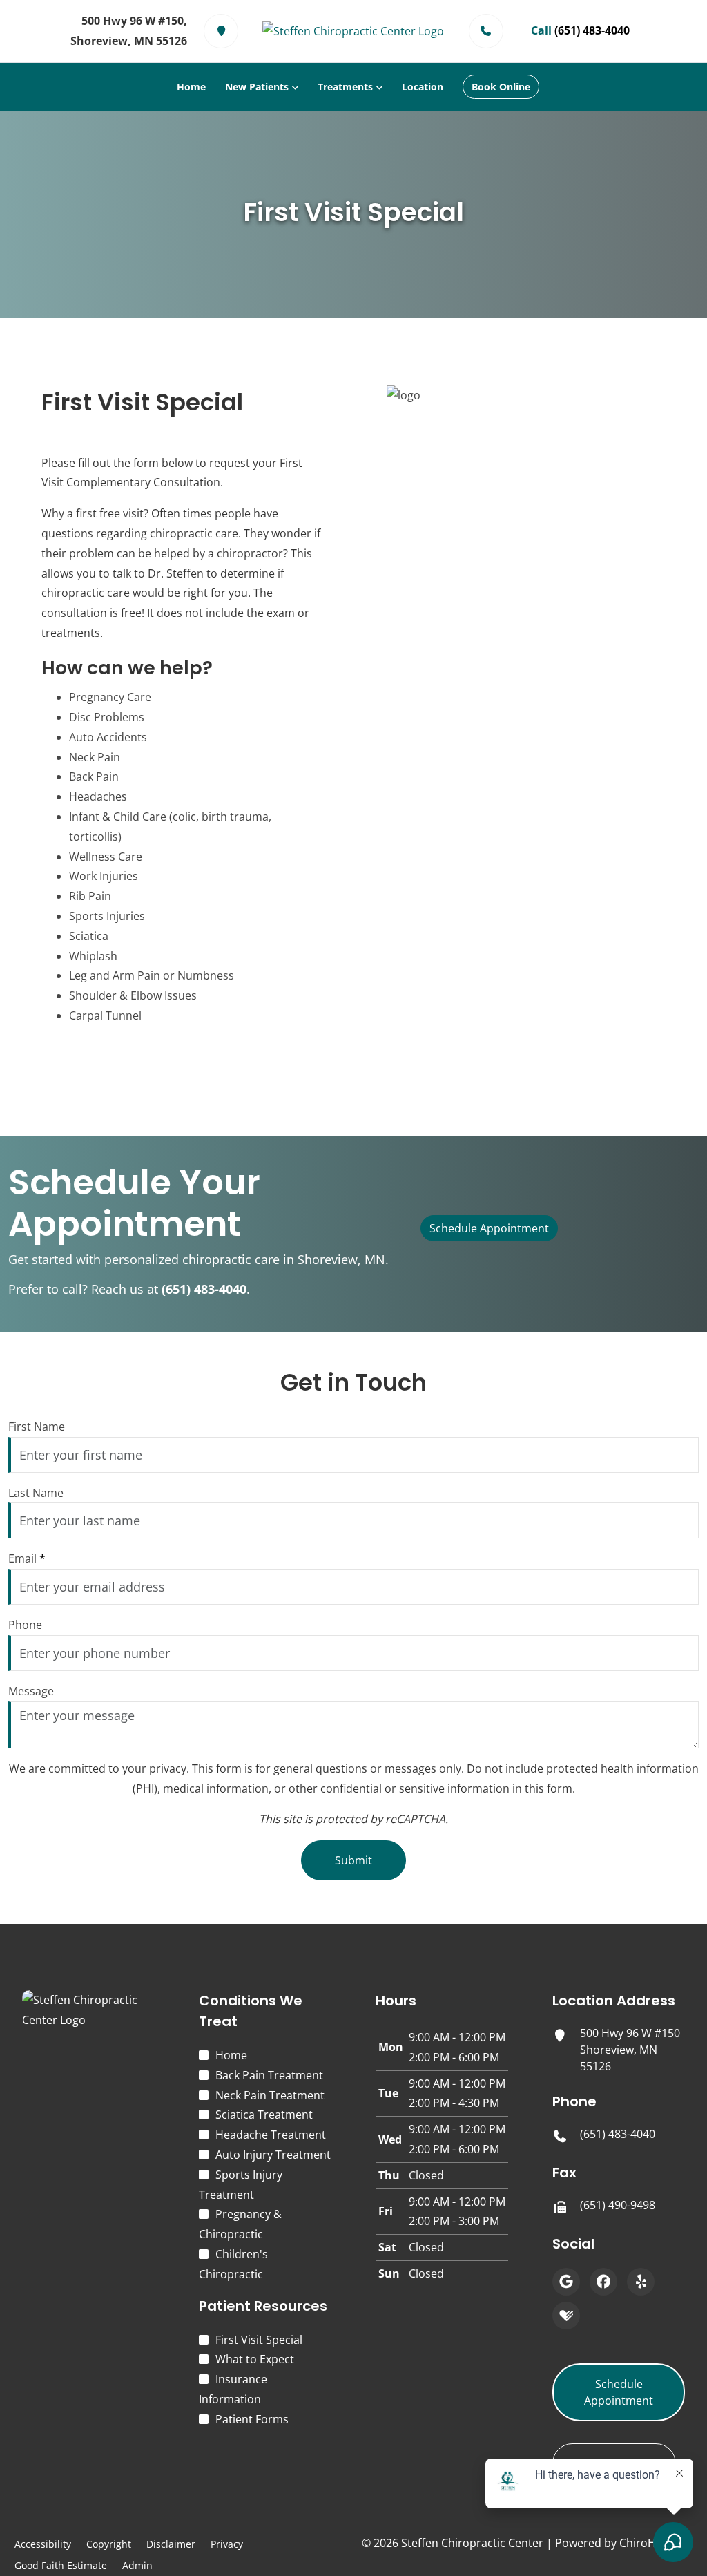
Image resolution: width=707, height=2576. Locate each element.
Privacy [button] (227, 2544)
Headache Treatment (271, 2135)
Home (191, 87)
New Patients (257, 87)
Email (27, 1558)
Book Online (501, 87)
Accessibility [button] (43, 2544)
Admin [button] (137, 2565)
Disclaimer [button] (171, 2544)
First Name (37, 1427)
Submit (353, 1860)
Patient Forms (252, 2419)
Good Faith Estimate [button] (61, 2565)
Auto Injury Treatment (273, 2155)
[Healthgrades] (566, 2316)
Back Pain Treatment (269, 2075)
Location (423, 87)
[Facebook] (603, 2282)
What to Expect (255, 2359)
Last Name (36, 1493)
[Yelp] (641, 2282)
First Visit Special (259, 2340)
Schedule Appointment (489, 1228)
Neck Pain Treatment (270, 2095)
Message (31, 1691)
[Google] (566, 2282)
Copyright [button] (109, 2544)
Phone (25, 1625)
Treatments (345, 87)
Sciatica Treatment (264, 2115)
